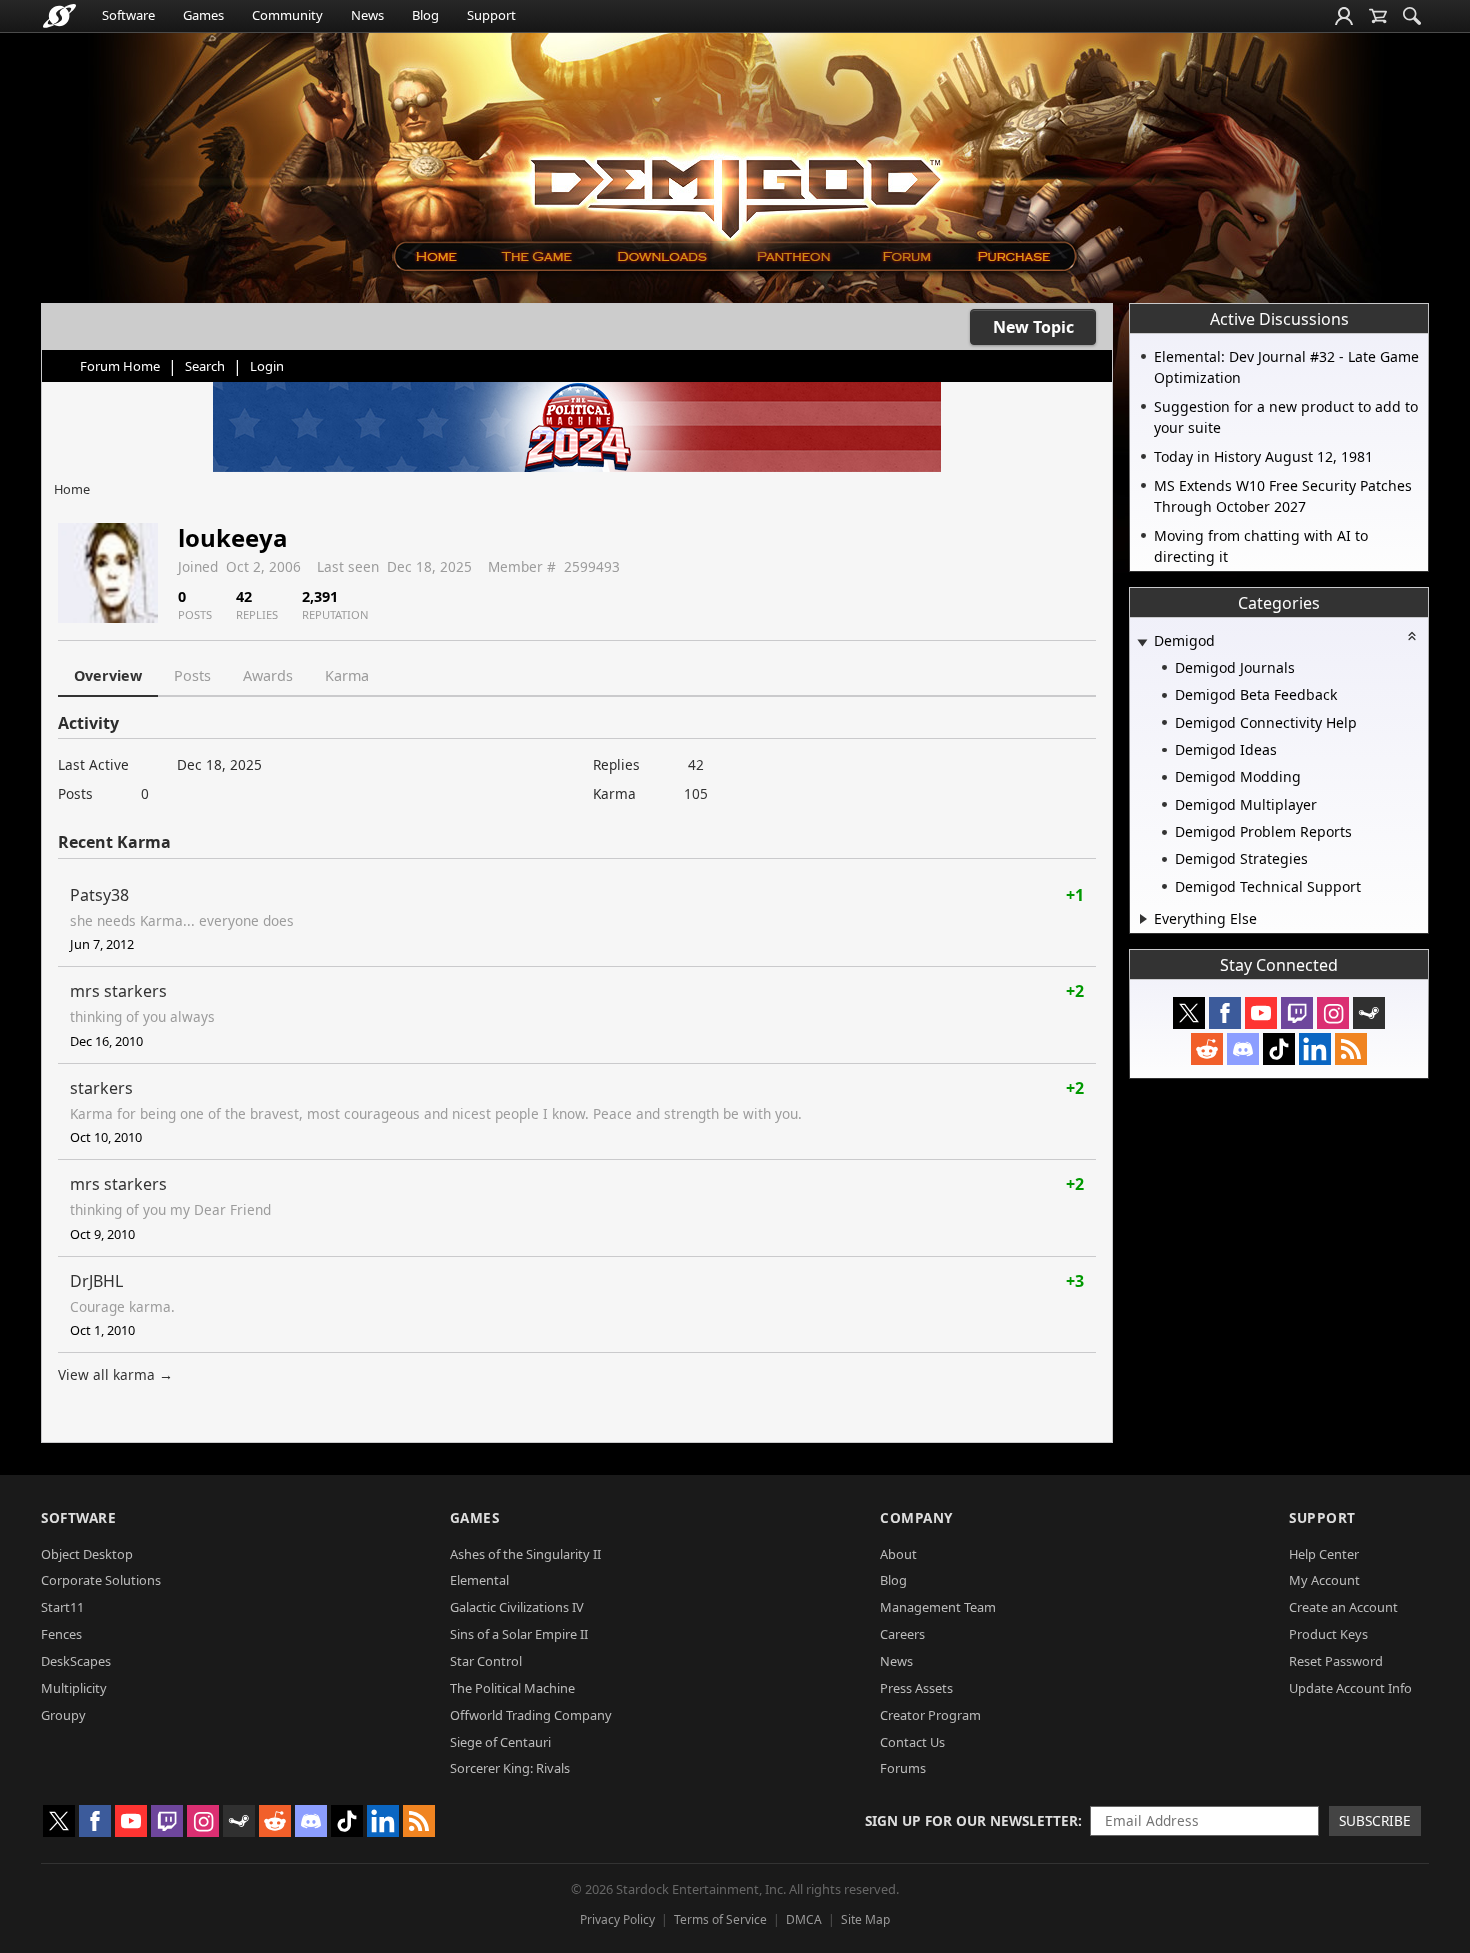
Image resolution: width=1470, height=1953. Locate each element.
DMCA (804, 1919)
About (898, 1554)
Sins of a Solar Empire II (519, 1634)
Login (267, 366)
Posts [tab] (192, 675)
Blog (425, 15)
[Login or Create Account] (1344, 16)
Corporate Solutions (101, 1580)
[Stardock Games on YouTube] (1261, 1013)
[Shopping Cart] (1378, 16)
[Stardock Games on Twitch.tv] (1297, 1013)
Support (491, 15)
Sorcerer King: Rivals (510, 1768)
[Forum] (905, 256)
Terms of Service (720, 1919)
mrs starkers (118, 991)
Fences (61, 1634)
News (367, 15)
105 (696, 793)
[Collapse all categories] (1412, 636)
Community (287, 15)
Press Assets (916, 1688)
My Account (1324, 1580)
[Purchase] (1015, 256)
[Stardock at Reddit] (1207, 1049)
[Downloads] (661, 256)
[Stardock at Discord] (1243, 1049)
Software (128, 15)
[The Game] (535, 256)
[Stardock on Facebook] (1225, 1013)
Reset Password (1336, 1661)
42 (696, 764)
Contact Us (912, 1742)
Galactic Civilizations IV (517, 1607)
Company (916, 1517)
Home (72, 489)
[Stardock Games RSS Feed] (1351, 1049)
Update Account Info (1350, 1688)
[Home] (435, 256)
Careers (902, 1634)
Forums (903, 1768)
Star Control (486, 1661)
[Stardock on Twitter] (1189, 1013)
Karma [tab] (347, 675)
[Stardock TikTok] (1279, 1049)
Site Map (865, 1919)
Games (203, 15)
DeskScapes (76, 1661)
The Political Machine (512, 1688)
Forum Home (120, 366)
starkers (101, 1088)
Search (205, 366)
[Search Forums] (1412, 16)
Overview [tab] (108, 675)
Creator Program (930, 1715)
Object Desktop (87, 1554)
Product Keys (1328, 1634)
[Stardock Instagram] (1333, 1013)
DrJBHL (96, 1281)
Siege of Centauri (500, 1742)
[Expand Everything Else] (1143, 919)
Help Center (1324, 1554)
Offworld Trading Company (531, 1715)
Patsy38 (99, 895)
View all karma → (115, 1374)
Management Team (938, 1607)
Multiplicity (74, 1688)
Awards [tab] (268, 675)
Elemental (479, 1580)
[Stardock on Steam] (1369, 1013)
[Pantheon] (794, 256)
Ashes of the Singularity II (525, 1554)
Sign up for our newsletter (971, 1820)
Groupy (63, 1715)
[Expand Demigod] (1142, 642)
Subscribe (1375, 1820)
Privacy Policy (617, 1919)
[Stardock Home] (59, 16)
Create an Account (1343, 1607)
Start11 (62, 1607)
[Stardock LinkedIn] (1315, 1049)
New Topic (1033, 327)
